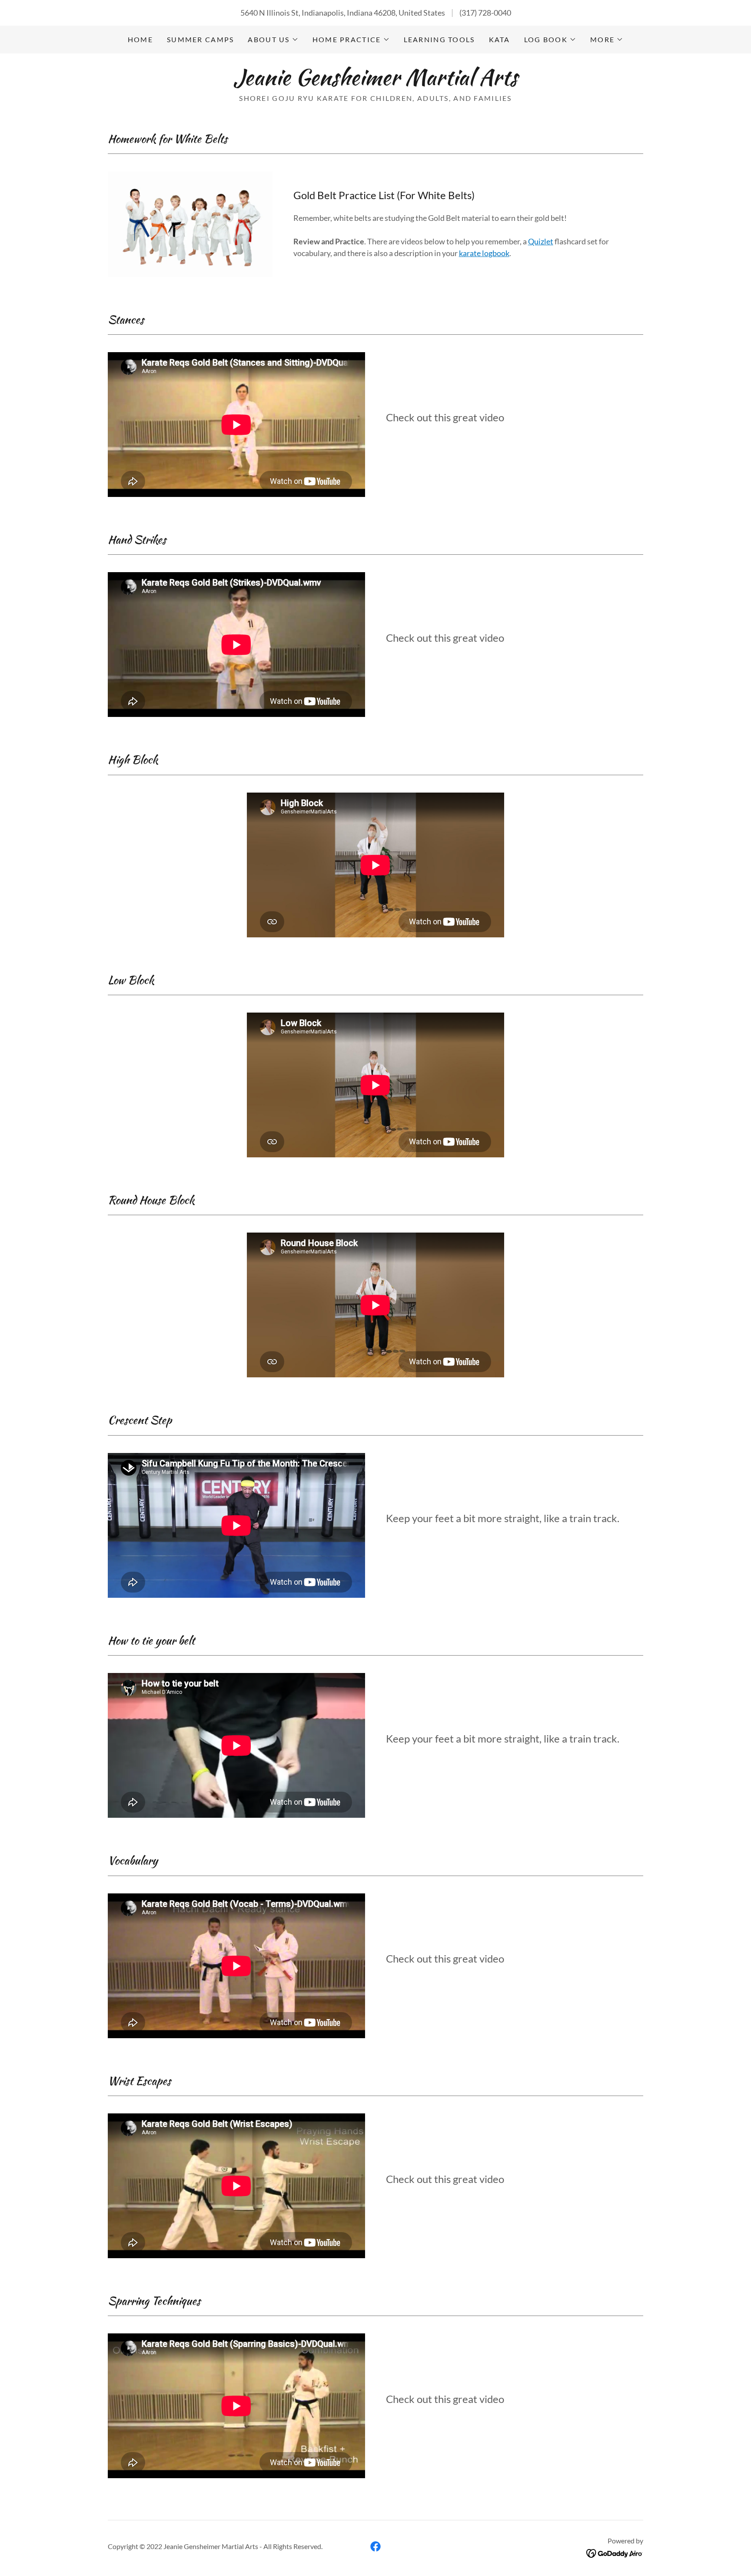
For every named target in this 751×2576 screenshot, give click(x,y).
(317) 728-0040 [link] (485, 13)
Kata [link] (500, 39)
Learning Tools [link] (439, 39)
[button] (273, 40)
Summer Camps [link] (200, 39)
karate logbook (484, 253)
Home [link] (140, 39)
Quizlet (541, 241)
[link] (375, 82)
